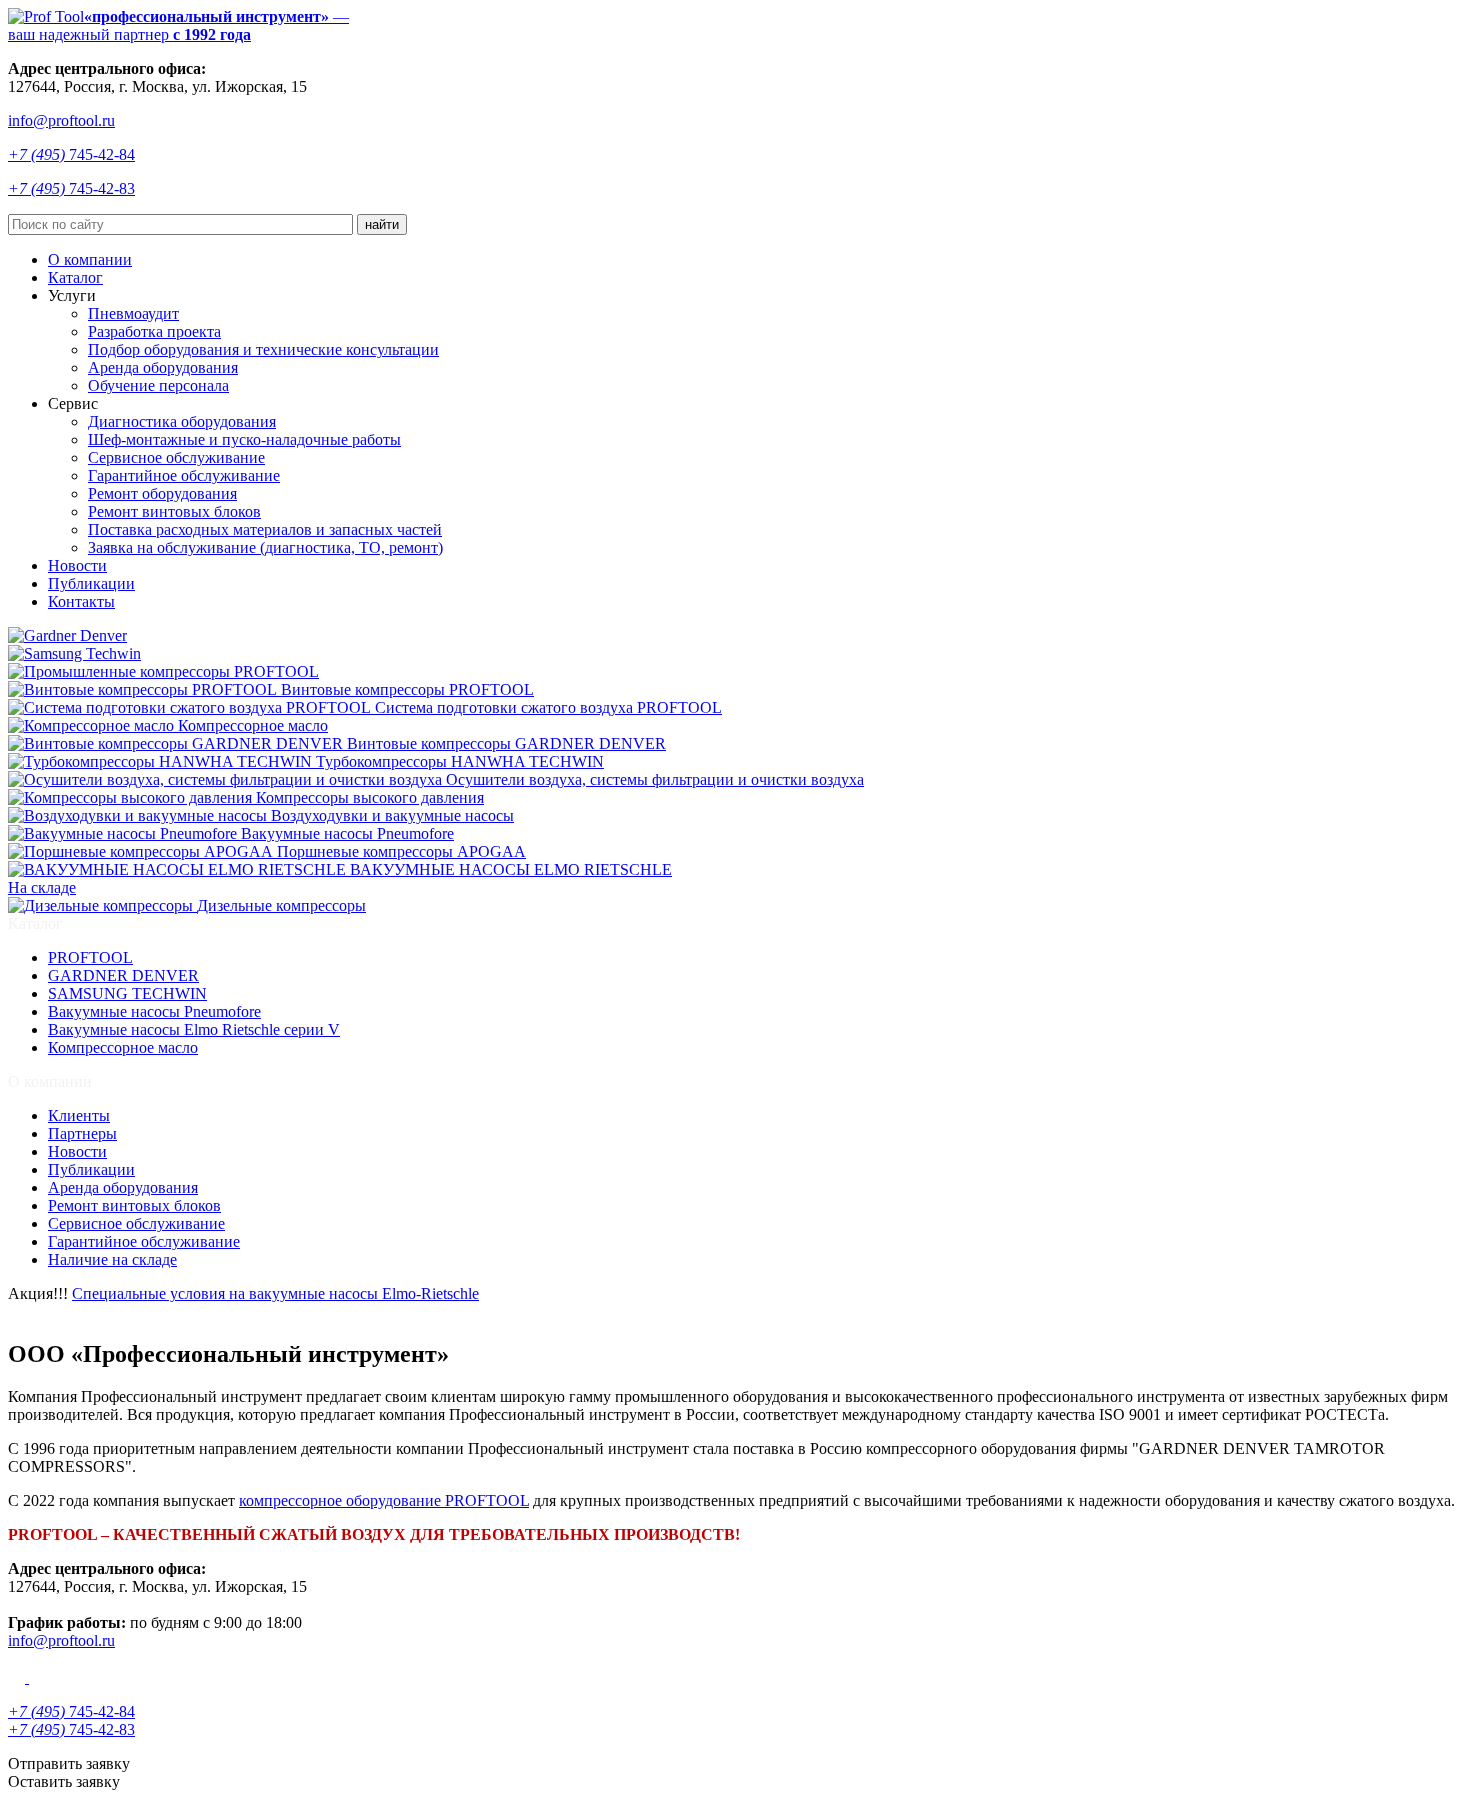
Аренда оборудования (163, 367)
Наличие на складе (112, 1259)
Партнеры (82, 1133)
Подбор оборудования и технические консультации (263, 349)
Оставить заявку (64, 1781)
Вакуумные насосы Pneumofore (154, 1011)
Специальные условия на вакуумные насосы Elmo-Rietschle (275, 1293)
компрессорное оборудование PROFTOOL (384, 1500)
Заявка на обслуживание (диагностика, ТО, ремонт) (265, 547)
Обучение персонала (158, 385)
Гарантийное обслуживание (184, 475)
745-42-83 (71, 188)
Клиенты (79, 1115)
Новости (77, 565)
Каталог (75, 277)
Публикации (91, 583)
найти (382, 224)
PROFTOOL (90, 957)
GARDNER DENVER (123, 975)
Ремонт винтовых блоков (174, 511)
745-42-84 (71, 154)
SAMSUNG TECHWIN (127, 993)
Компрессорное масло (123, 1047)
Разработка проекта (154, 331)
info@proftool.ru (61, 120)
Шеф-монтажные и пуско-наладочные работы (244, 439)
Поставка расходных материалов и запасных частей (265, 529)
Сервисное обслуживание (176, 457)
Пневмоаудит (133, 313)
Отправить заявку (69, 1763)
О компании (90, 259)
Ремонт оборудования (162, 493)
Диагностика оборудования (182, 421)
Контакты (81, 601)
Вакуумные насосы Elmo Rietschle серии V (194, 1029)
